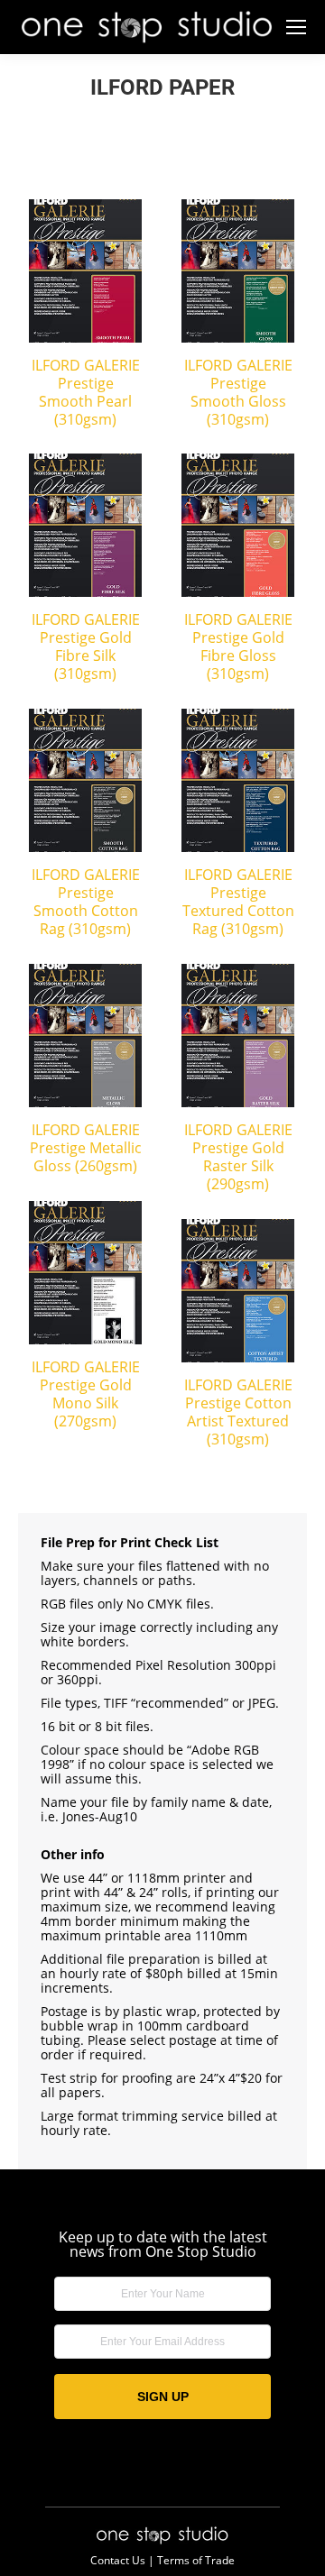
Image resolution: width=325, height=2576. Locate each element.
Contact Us (118, 2560)
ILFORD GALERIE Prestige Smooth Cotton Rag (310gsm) (86, 902)
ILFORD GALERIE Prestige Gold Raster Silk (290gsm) (238, 1157)
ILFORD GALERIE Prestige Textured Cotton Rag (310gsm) (238, 902)
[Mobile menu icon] (296, 27)
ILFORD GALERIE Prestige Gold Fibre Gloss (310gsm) (238, 646)
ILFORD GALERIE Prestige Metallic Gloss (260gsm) (86, 1148)
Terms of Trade (196, 2560)
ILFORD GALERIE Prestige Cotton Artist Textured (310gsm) (238, 1412)
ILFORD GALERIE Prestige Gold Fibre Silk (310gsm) (86, 646)
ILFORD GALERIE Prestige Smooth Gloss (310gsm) (238, 392)
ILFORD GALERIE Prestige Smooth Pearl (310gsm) (86, 392)
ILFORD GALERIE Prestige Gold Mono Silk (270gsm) (86, 1394)
